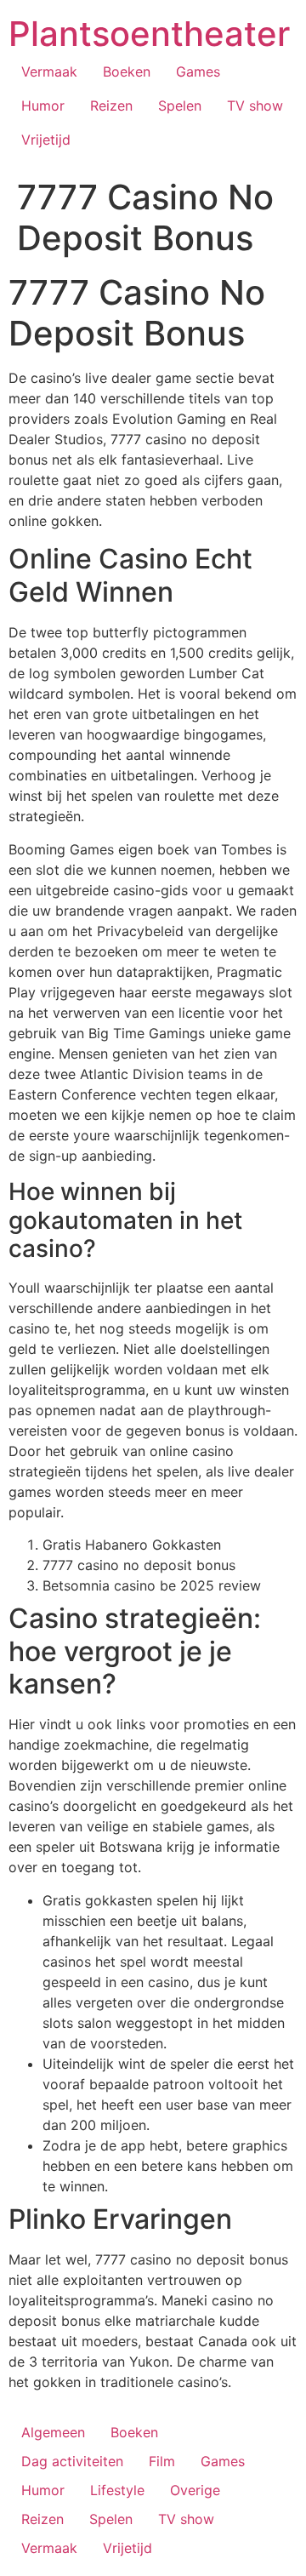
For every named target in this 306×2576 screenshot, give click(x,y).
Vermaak (49, 71)
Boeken (127, 71)
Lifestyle (117, 2490)
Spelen (180, 106)
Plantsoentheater (149, 34)
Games (198, 71)
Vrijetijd (46, 140)
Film (162, 2461)
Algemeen (53, 2432)
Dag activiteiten (72, 2461)
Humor (43, 106)
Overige (195, 2490)
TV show (255, 106)
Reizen (111, 106)
